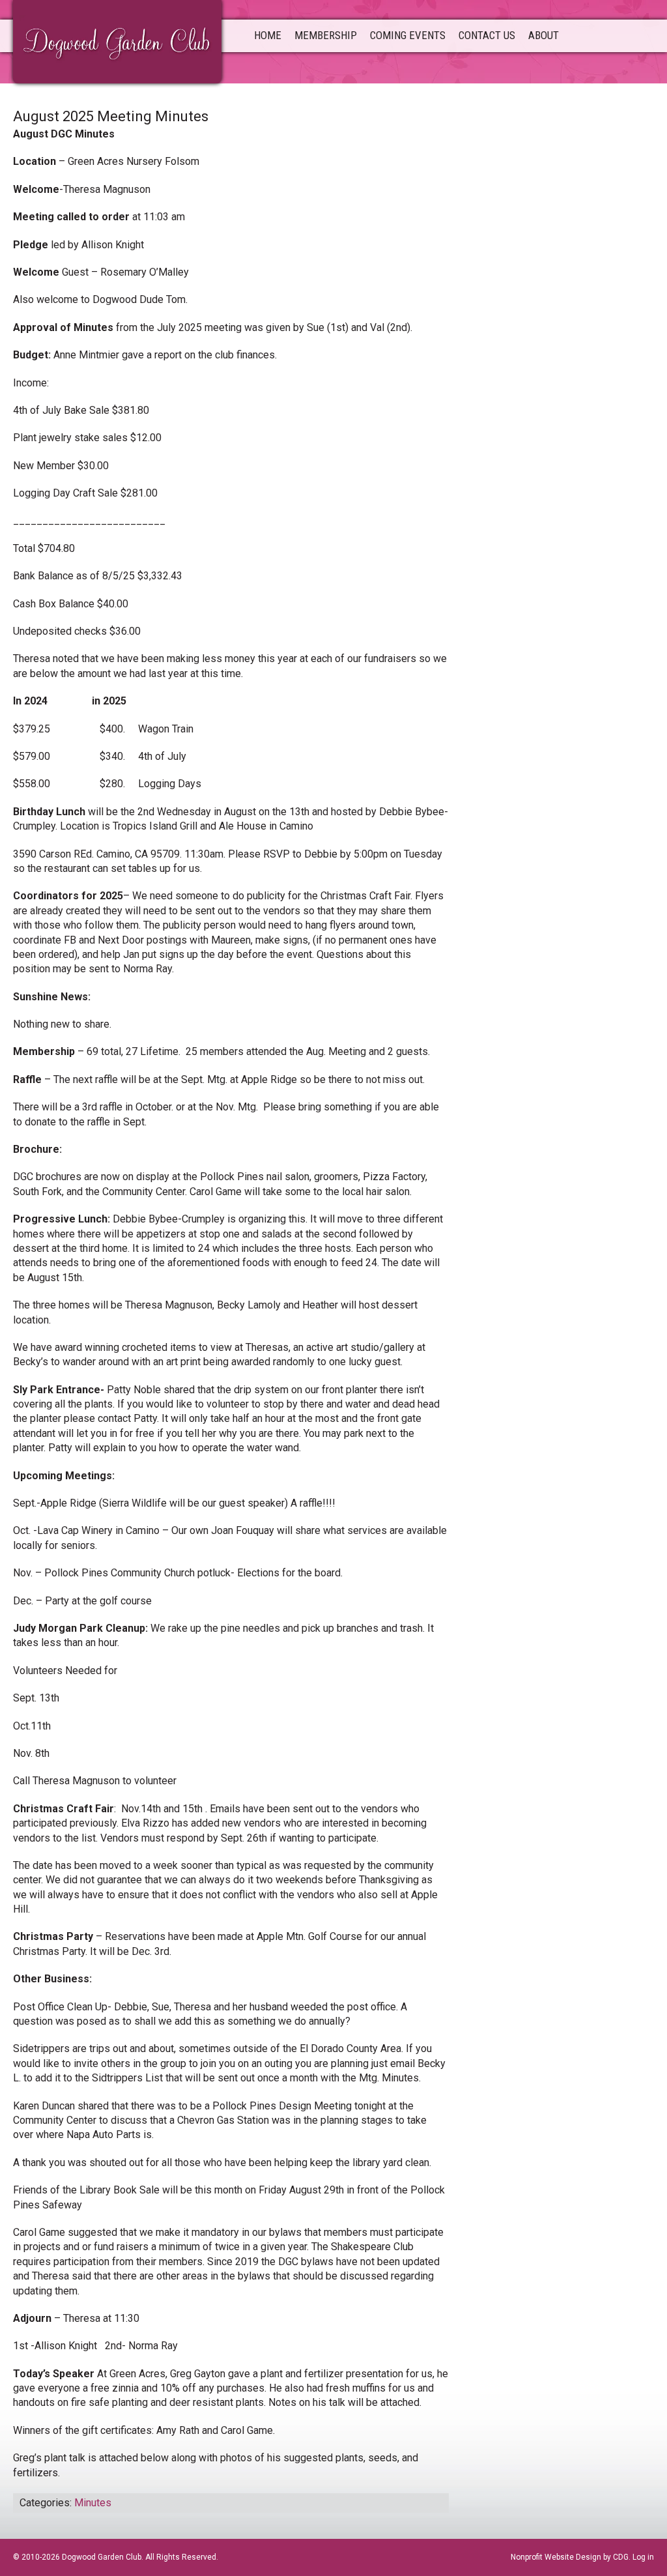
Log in (643, 2557)
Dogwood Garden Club (117, 40)
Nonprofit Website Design (556, 2557)
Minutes (93, 2503)
